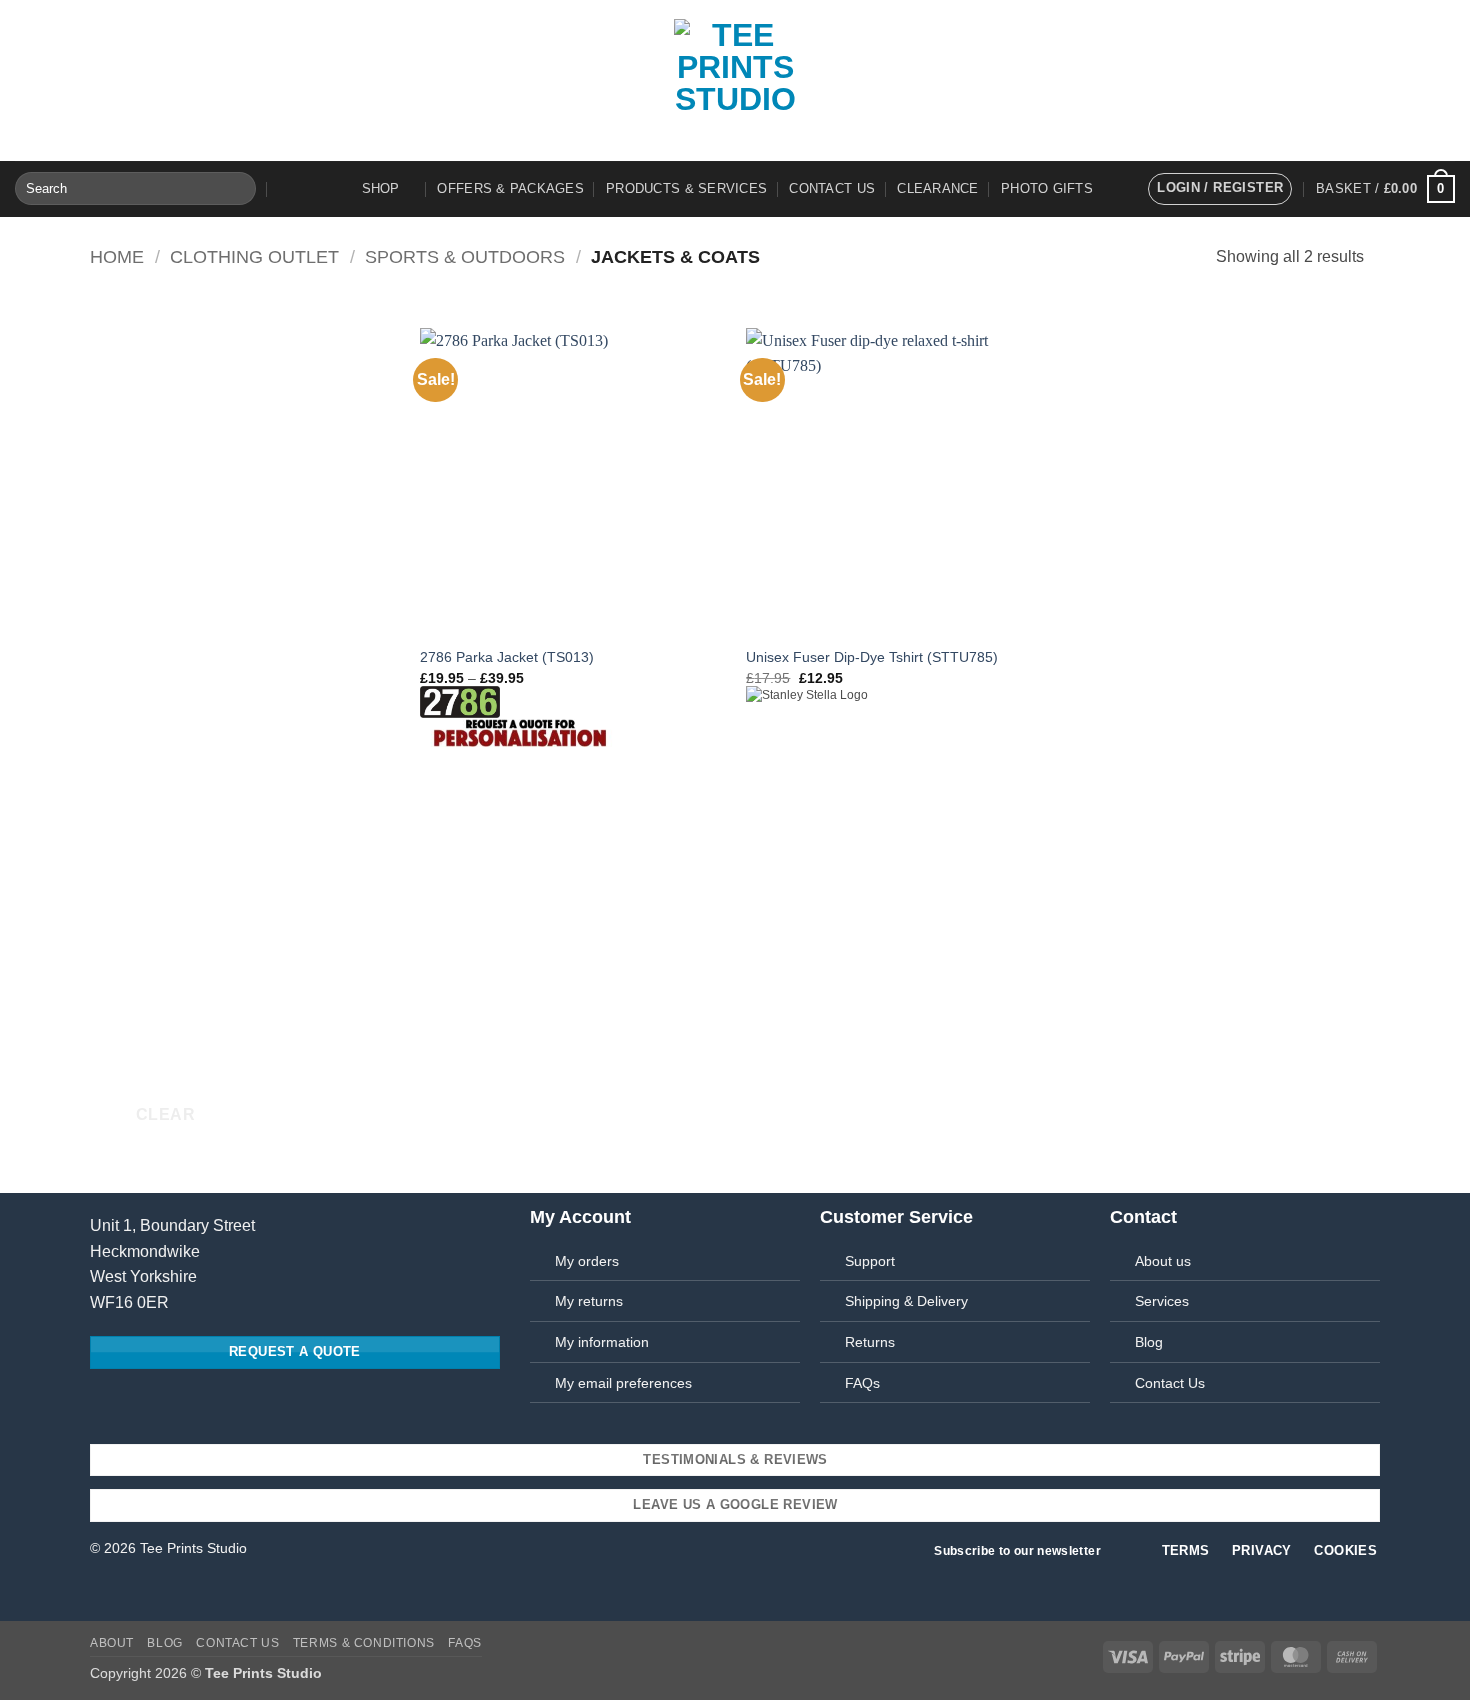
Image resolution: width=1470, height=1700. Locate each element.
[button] (1220, 189)
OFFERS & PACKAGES (510, 188)
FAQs (862, 1383)
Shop (381, 188)
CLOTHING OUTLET (254, 256)
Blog (164, 1643)
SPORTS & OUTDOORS (465, 256)
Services (1162, 1301)
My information (602, 1342)
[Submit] (237, 189)
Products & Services (686, 188)
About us (1163, 1261)
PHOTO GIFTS (1047, 188)
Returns (870, 1342)
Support (870, 1261)
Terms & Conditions (364, 1643)
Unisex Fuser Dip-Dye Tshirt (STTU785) (872, 657)
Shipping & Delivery (906, 1301)
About (112, 1643)
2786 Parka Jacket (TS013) (507, 657)
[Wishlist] (286, 189)
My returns (589, 1301)
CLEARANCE (937, 188)
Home (117, 256)
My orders (587, 1261)
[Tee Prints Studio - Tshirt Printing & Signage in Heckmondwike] (735, 80)
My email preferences (623, 1383)
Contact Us (832, 188)
